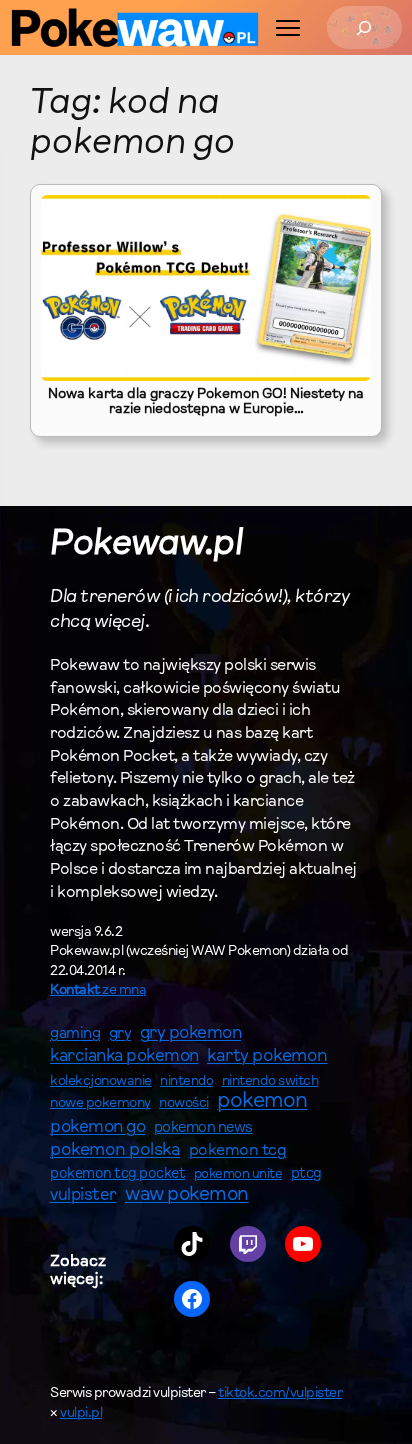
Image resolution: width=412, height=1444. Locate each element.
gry (120, 1034)
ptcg (306, 1174)
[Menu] (288, 28)
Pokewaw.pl (146, 545)
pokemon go (97, 1128)
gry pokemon (191, 1034)
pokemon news (203, 1128)
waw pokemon (187, 1195)
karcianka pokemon (124, 1056)
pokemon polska (115, 1151)
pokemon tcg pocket (117, 1174)
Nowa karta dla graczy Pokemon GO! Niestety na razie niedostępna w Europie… (206, 403)
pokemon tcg (238, 1151)
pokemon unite (238, 1174)
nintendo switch (270, 1082)
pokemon (262, 1102)
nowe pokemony (100, 1104)
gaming (75, 1034)
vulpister (83, 1196)
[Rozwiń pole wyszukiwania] (364, 27)
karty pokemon (267, 1057)
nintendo (186, 1081)
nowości (184, 1104)
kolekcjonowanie (101, 1082)
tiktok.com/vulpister (280, 1394)
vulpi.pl (81, 1414)
